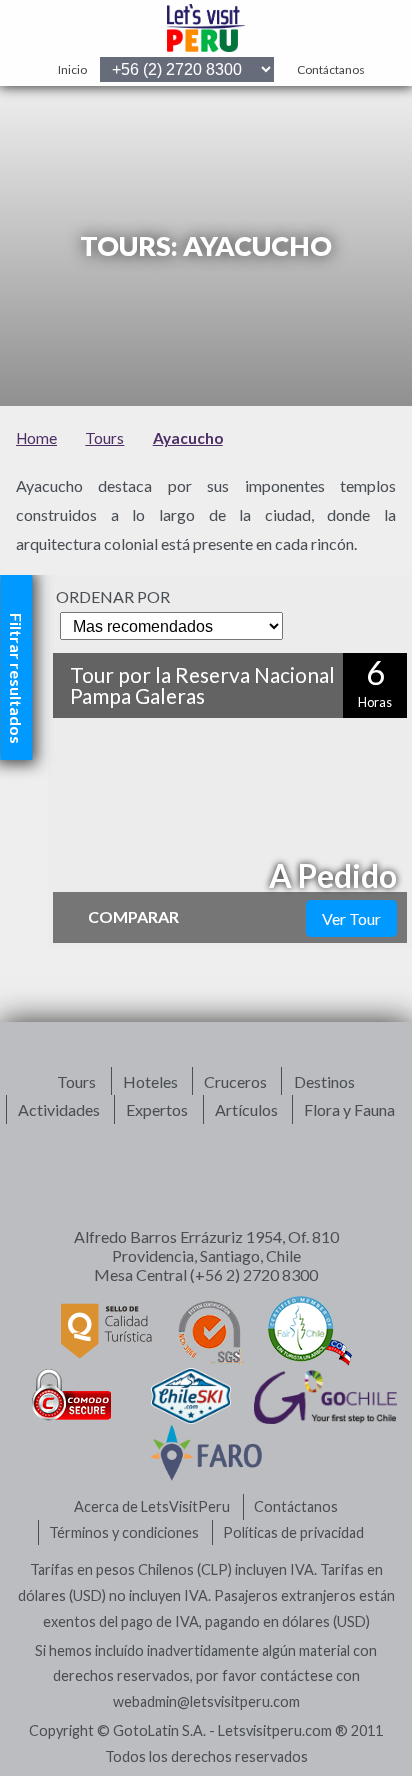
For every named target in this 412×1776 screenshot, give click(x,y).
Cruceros (235, 1081)
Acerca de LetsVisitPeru (152, 1506)
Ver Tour (351, 918)
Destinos (324, 1081)
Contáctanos (331, 69)
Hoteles (150, 1081)
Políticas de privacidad (293, 1532)
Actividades (59, 1109)
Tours (76, 1081)
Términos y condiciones (124, 1532)
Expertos (157, 1109)
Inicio (72, 69)
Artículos (246, 1109)
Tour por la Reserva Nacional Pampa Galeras (202, 685)
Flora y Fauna (349, 1109)
